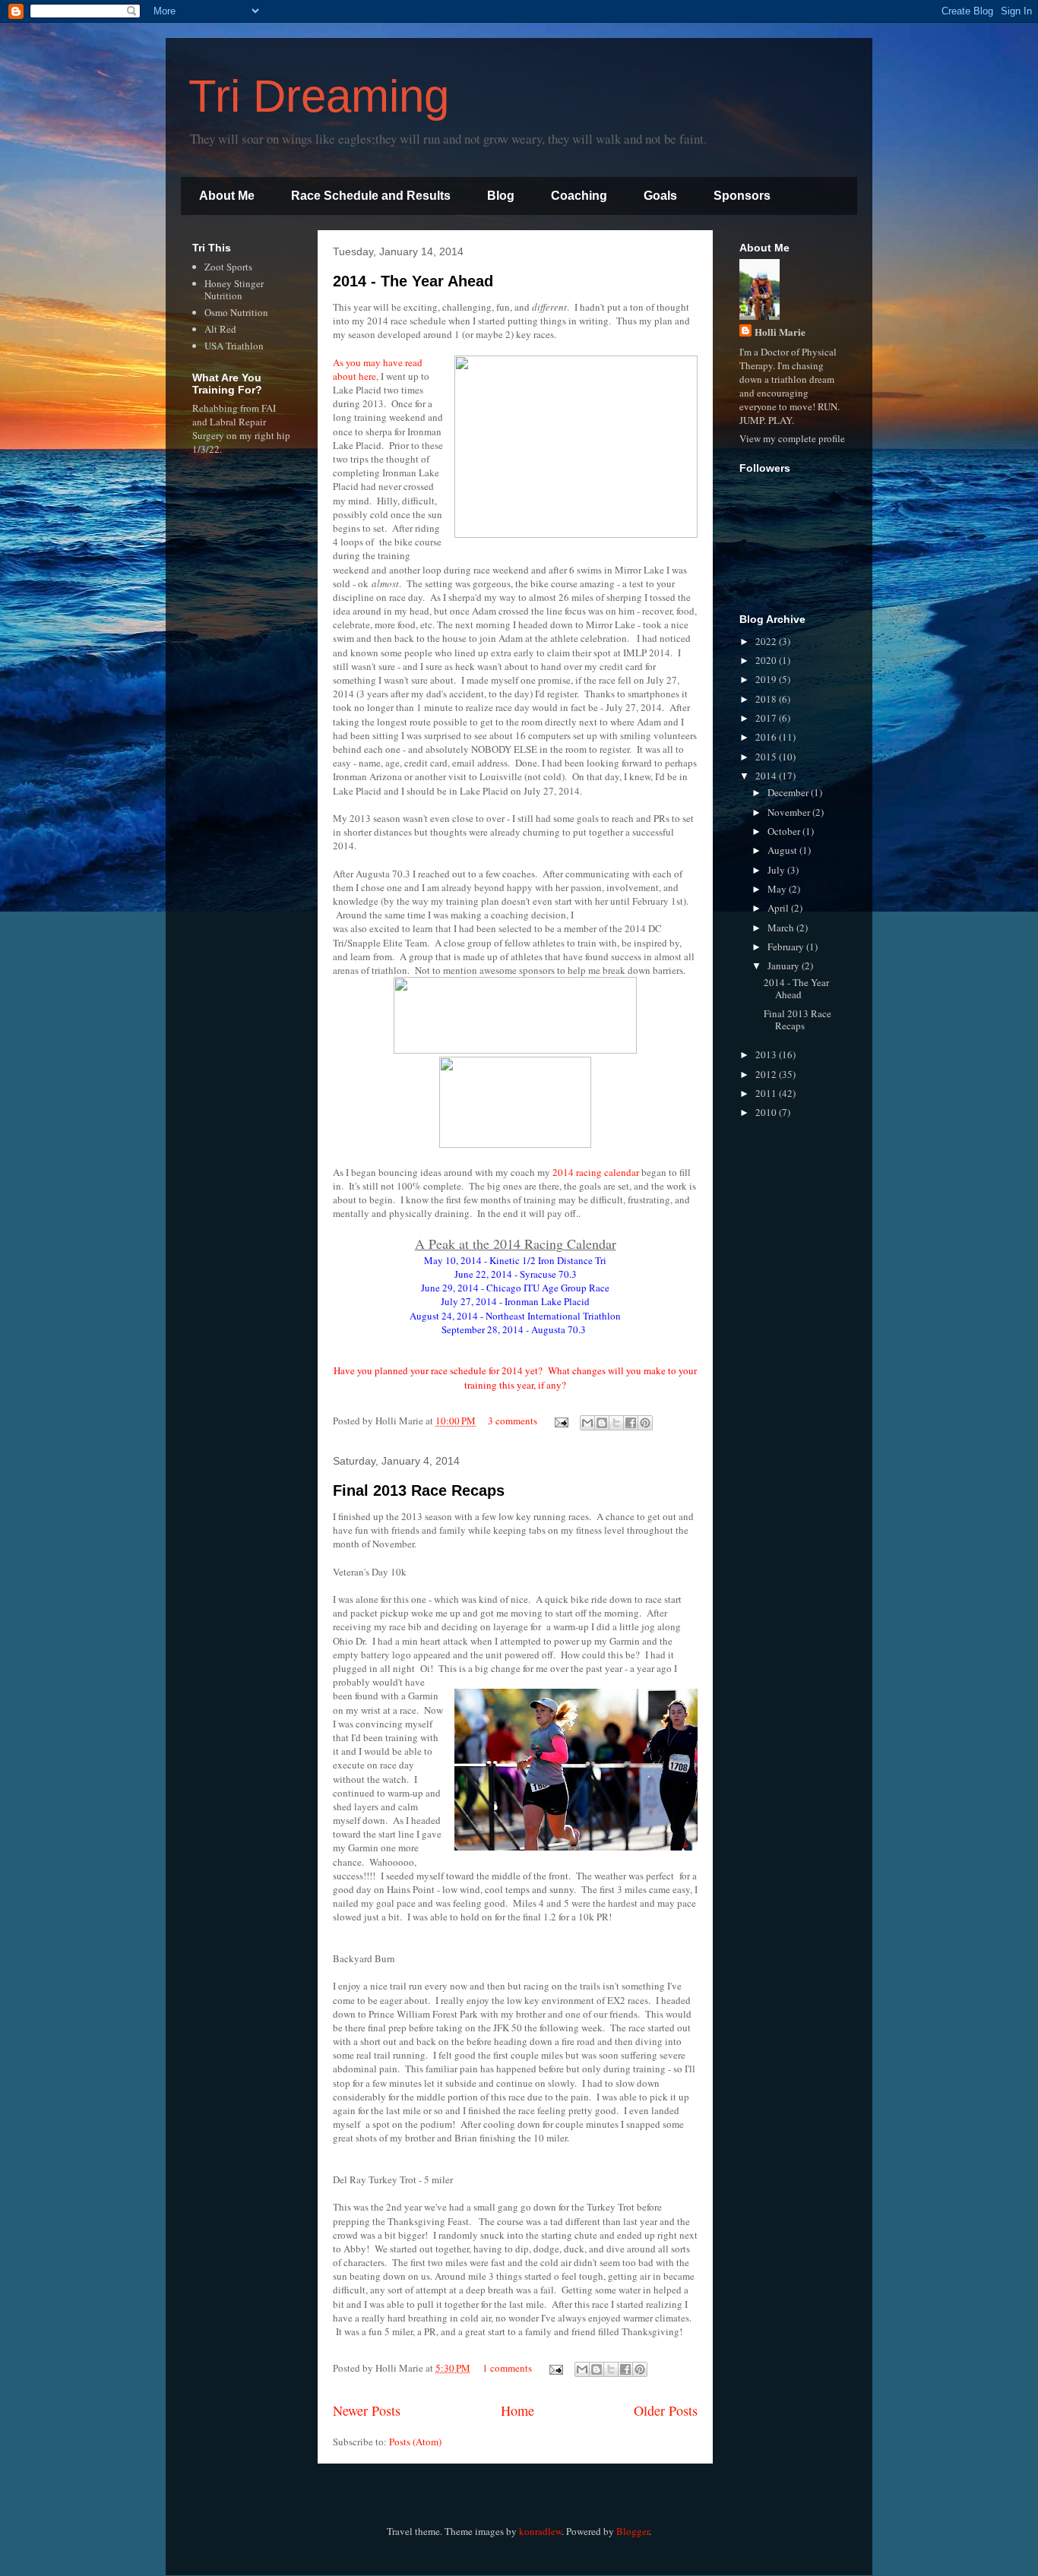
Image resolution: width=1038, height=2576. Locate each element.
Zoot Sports (228, 267)
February (787, 947)
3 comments (513, 1421)
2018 (767, 699)
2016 (767, 737)
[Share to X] (616, 1423)
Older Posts (666, 2410)
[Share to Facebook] (631, 1423)
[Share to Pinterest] (645, 1423)
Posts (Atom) (415, 2442)
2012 (767, 1074)
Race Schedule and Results (371, 196)
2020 (767, 660)
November (790, 812)
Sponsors (742, 196)
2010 (767, 1112)
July (777, 870)
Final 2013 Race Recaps (419, 1490)
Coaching (579, 196)
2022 (767, 641)
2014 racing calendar (595, 1172)
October (785, 831)
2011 (767, 1093)
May (778, 889)
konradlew (540, 2531)
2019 (767, 679)
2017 (767, 718)
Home (517, 2410)
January (785, 966)
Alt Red (220, 329)
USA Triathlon (234, 346)
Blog (501, 196)
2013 (767, 1054)
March (782, 928)
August (783, 850)
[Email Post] (560, 1421)
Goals (660, 196)
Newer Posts (367, 2410)
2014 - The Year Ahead (413, 281)
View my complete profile (792, 438)
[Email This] (587, 1423)
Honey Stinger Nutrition (234, 289)
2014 (767, 776)
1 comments (507, 2368)
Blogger (633, 2531)
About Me (227, 196)
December (789, 792)
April (779, 908)
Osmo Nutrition (236, 312)
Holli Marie (780, 332)
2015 (767, 757)
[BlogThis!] (602, 1423)
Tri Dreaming (319, 96)
